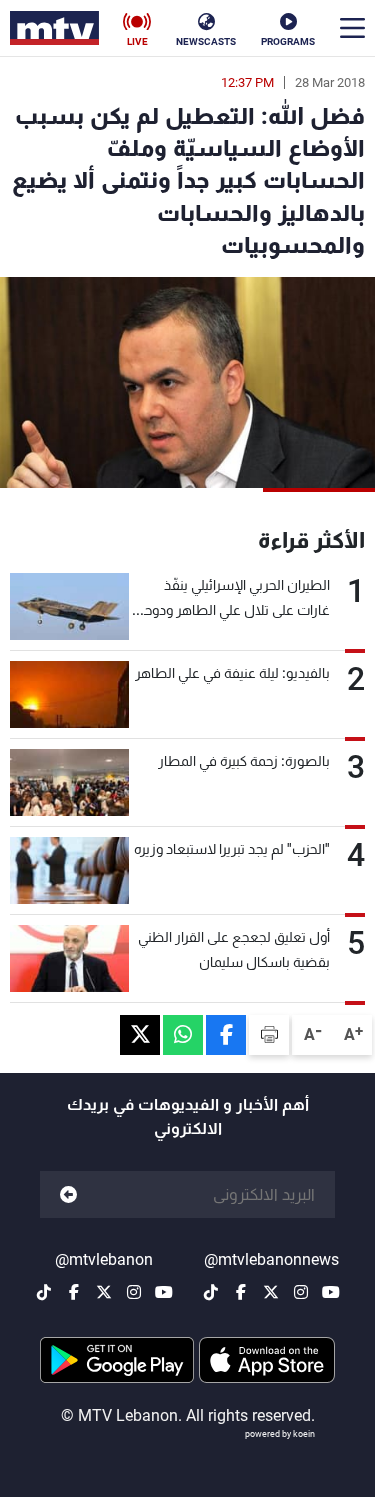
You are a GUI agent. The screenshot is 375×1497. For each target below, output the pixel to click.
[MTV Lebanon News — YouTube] (331, 1292)
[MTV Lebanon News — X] (271, 1292)
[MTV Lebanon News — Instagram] (301, 1292)
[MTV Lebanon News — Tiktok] (211, 1292)
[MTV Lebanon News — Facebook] (241, 1292)
